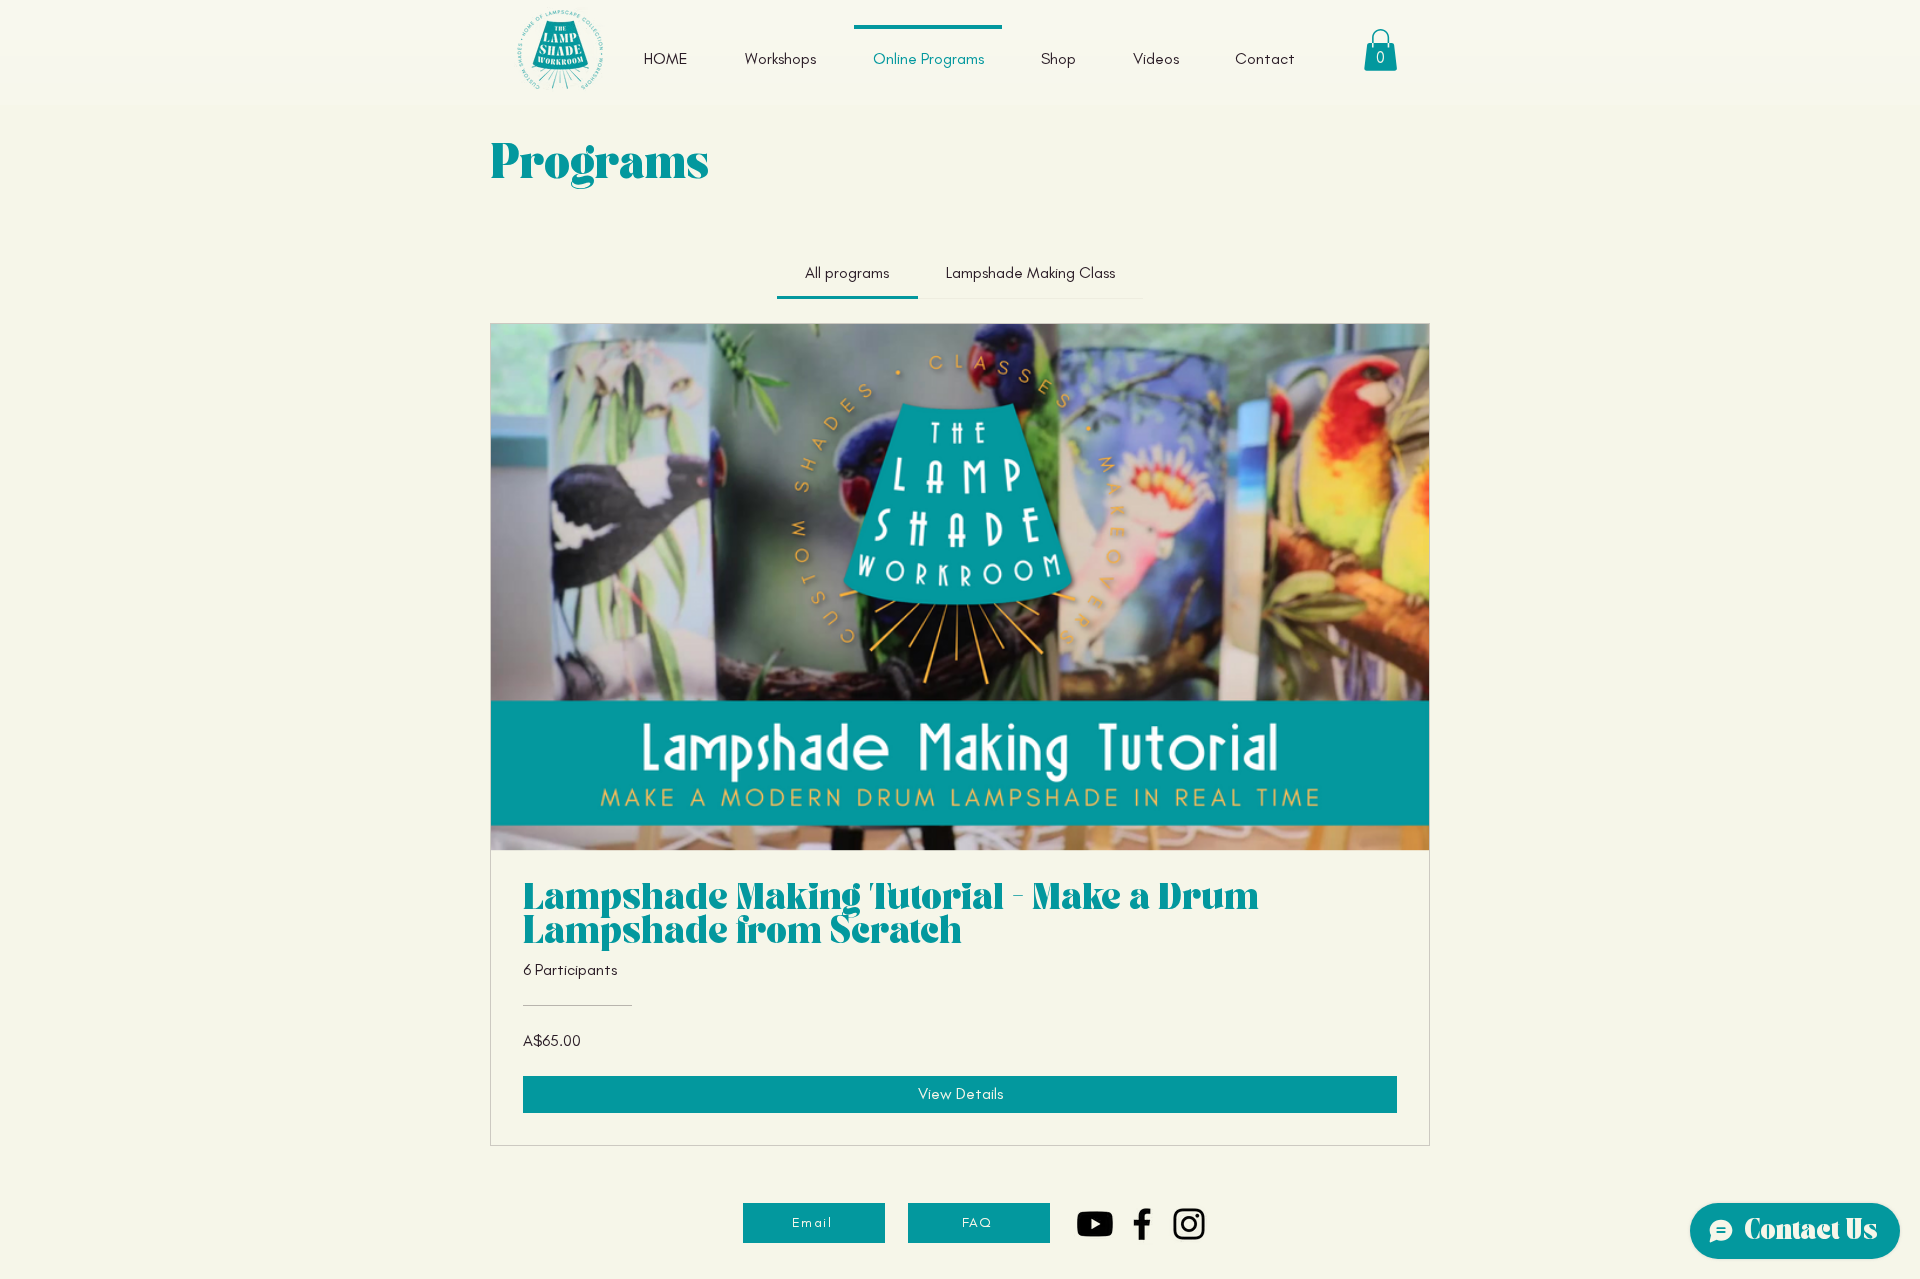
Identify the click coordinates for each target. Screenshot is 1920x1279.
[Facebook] (1142, 1224)
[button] (1380, 50)
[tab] (847, 273)
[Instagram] (1189, 1224)
